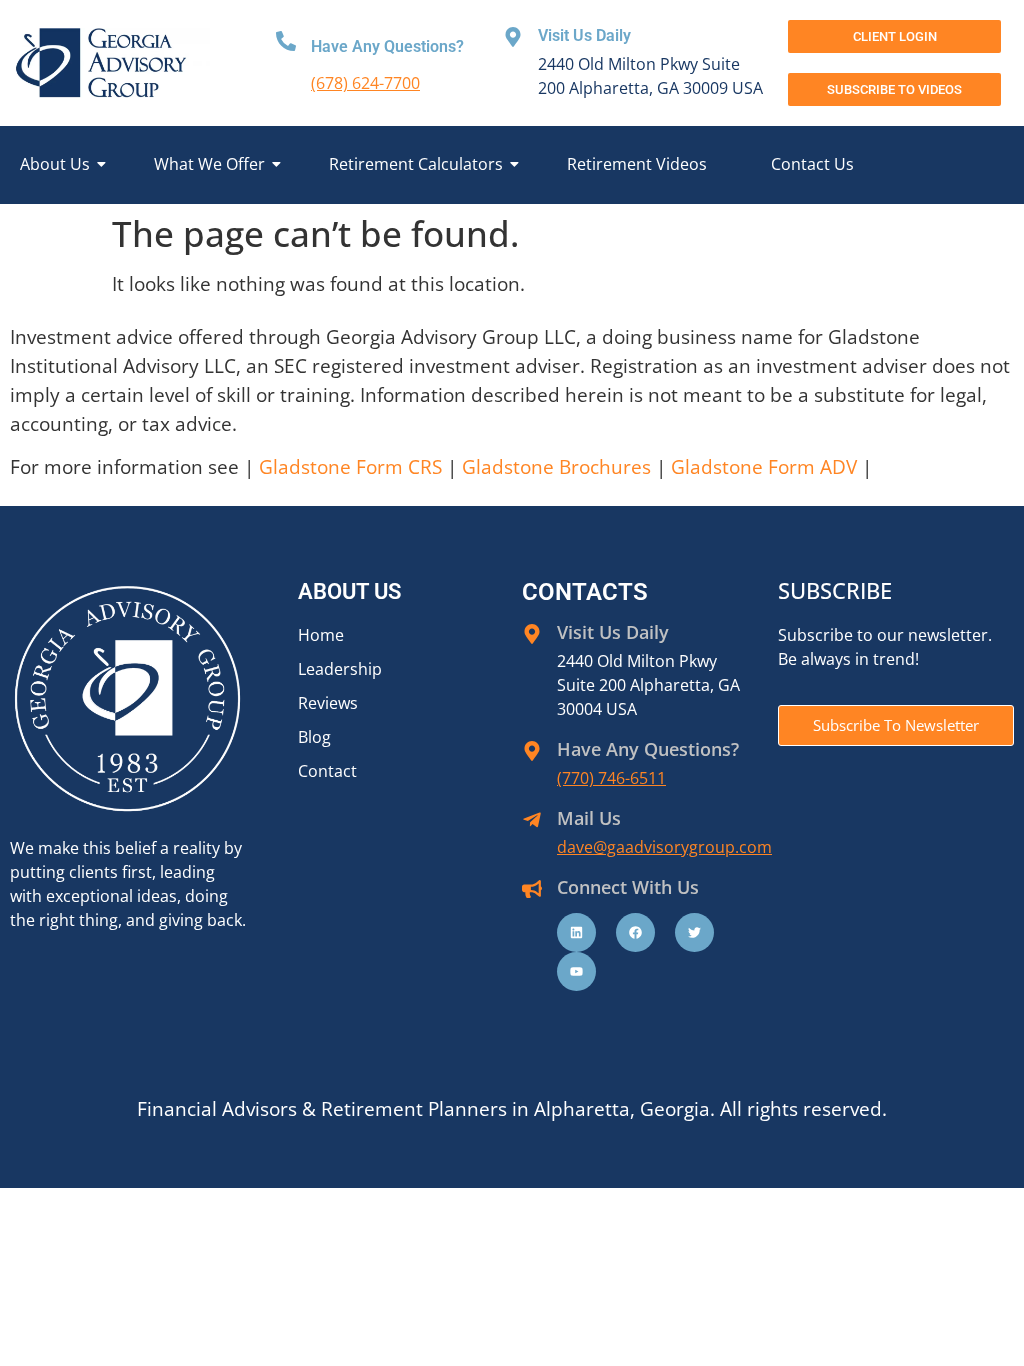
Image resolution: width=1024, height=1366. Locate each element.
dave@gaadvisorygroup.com (664, 847)
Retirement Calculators (416, 164)
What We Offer (209, 164)
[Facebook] (635, 932)
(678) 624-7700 (365, 83)
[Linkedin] (576, 932)
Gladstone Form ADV (764, 466)
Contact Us (812, 164)
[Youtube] (576, 971)
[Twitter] (694, 932)
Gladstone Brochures (556, 466)
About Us (55, 164)
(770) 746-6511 (611, 778)
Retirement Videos (637, 164)
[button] (894, 89)
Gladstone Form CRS (350, 466)
